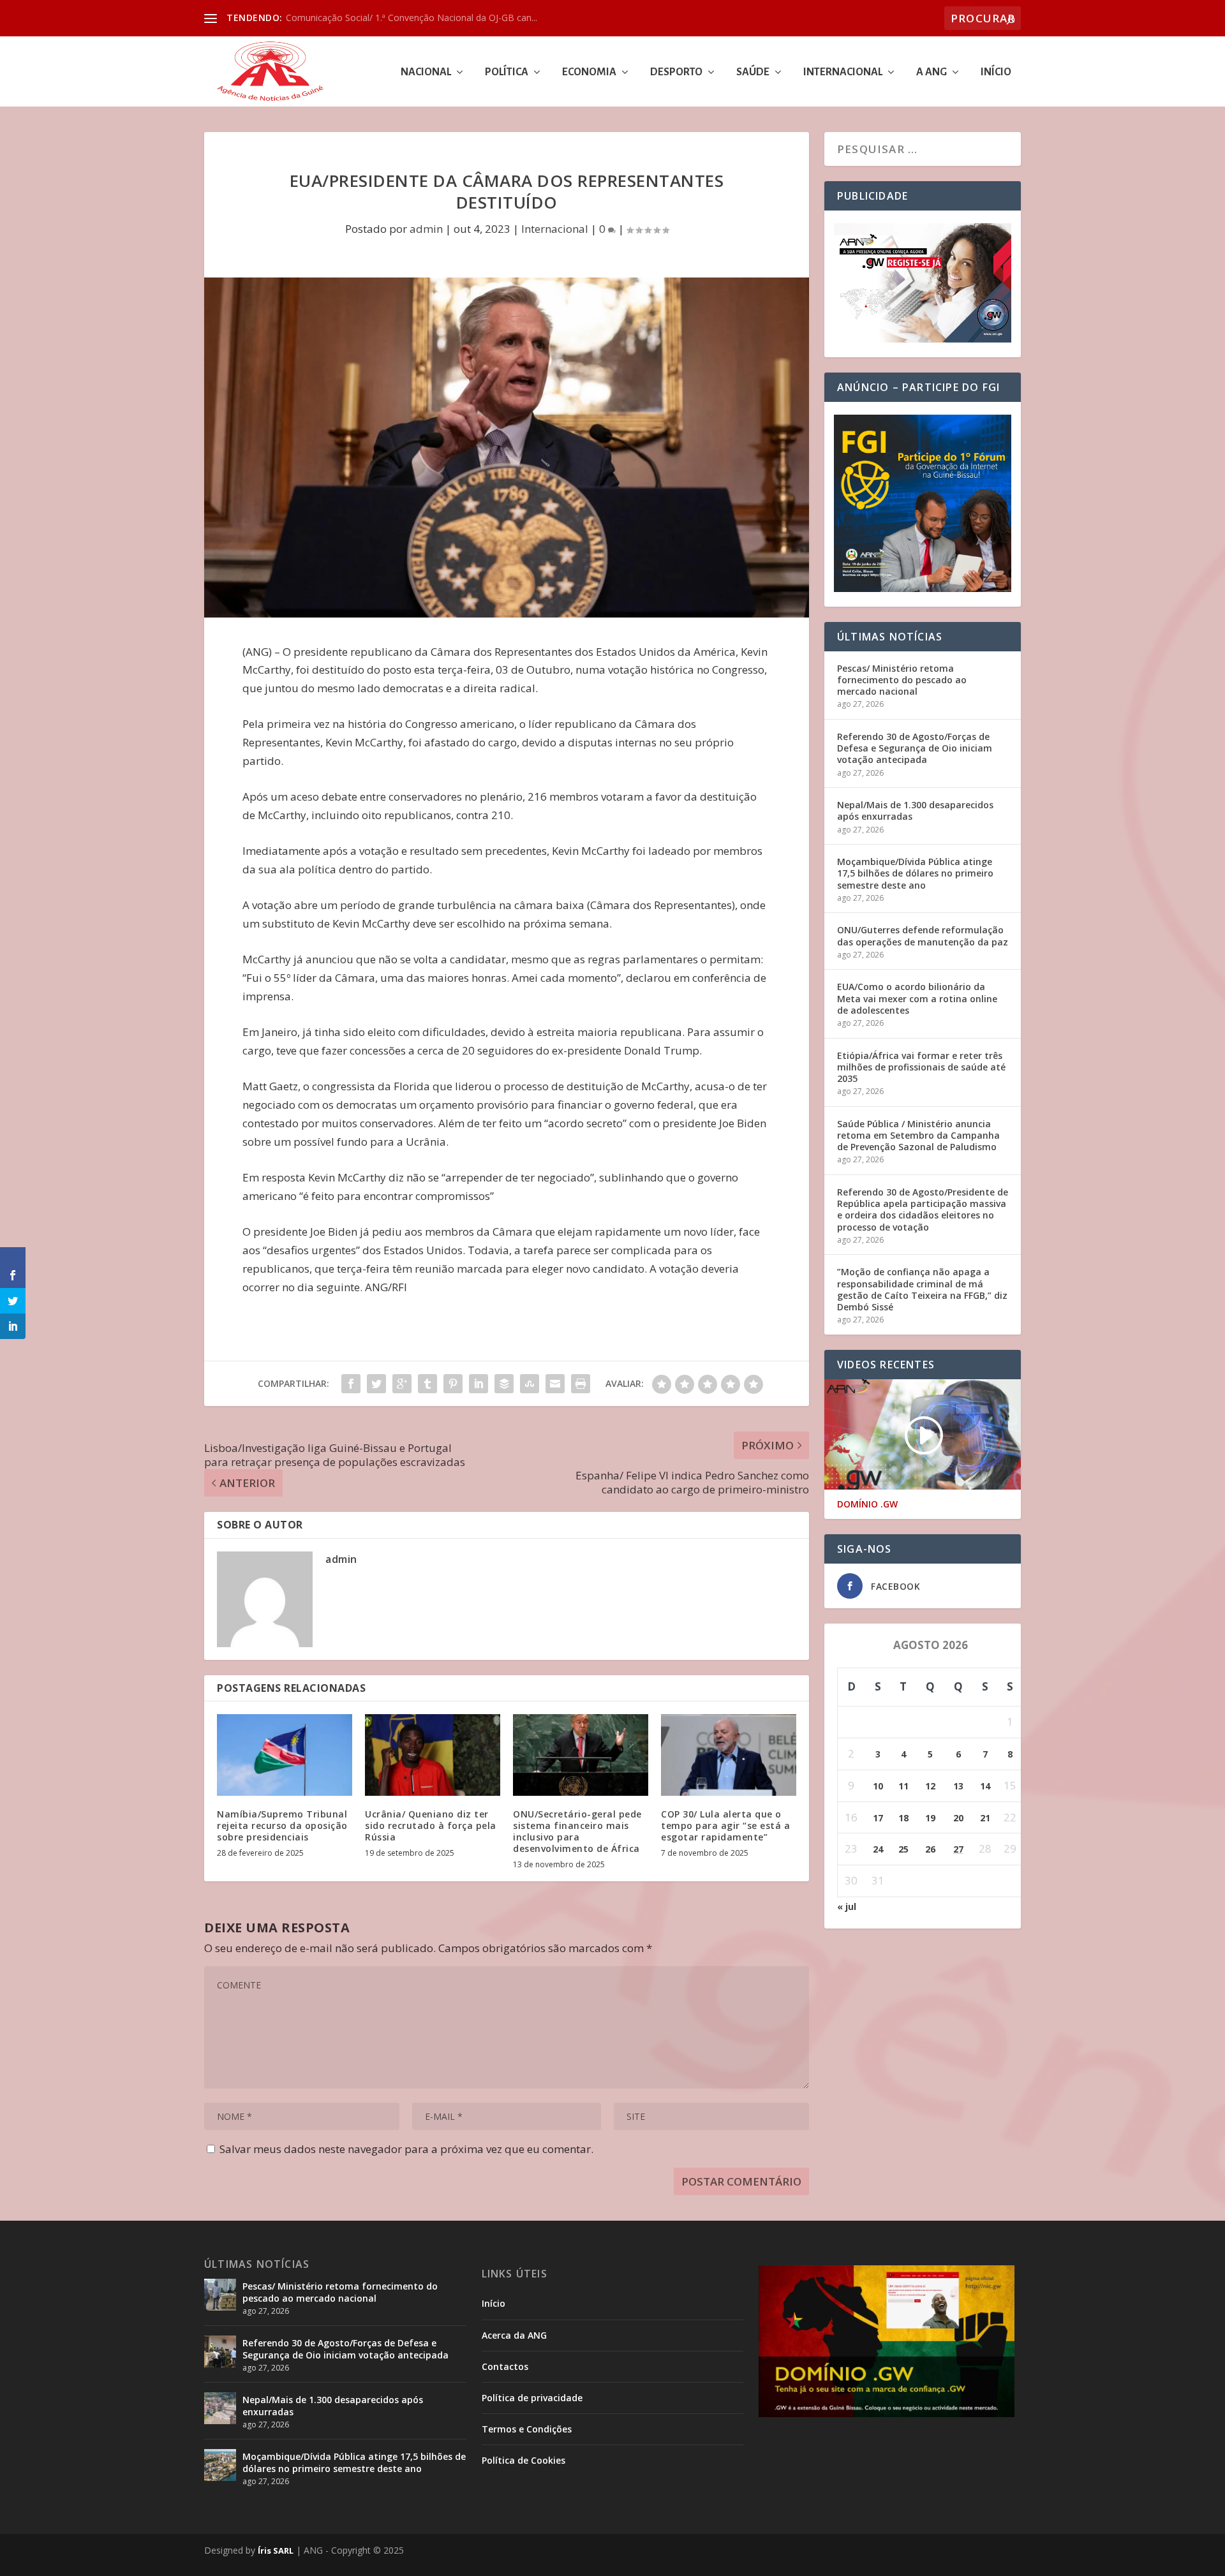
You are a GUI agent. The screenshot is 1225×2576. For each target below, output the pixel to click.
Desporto (676, 72)
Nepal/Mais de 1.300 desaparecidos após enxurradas (915, 811)
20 (958, 1818)
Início (996, 72)
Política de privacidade (532, 2398)
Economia (589, 72)
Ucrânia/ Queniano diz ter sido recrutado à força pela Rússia (431, 1825)
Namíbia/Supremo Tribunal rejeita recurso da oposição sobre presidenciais (284, 1825)
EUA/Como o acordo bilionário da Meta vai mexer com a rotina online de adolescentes (917, 998)
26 (930, 1849)
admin (426, 229)
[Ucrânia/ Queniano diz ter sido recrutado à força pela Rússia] (433, 1755)
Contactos (505, 2366)
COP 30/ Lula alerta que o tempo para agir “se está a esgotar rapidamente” (725, 1825)
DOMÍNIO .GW (867, 1504)
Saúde (753, 72)
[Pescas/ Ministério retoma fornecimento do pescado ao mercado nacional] (220, 2295)
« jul (847, 1906)
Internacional (843, 72)
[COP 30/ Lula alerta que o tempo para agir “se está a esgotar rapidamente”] (729, 1755)
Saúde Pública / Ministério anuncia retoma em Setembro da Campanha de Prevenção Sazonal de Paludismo (918, 1135)
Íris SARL (276, 2550)
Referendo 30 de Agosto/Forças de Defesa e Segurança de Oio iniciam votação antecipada (915, 748)
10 (878, 1786)
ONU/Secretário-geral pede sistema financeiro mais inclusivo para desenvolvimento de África (577, 1832)
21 (985, 1818)
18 (903, 1818)
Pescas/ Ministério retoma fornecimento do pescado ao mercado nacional (902, 680)
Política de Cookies (523, 2460)
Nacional (426, 72)
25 (903, 1849)
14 (985, 1786)
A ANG (932, 72)
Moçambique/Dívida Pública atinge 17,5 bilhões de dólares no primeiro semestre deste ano (915, 873)
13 (958, 1786)
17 (878, 1818)
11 (903, 1786)
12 (930, 1786)
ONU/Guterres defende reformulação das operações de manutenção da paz (923, 936)
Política (507, 72)
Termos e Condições (527, 2429)
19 (930, 1818)
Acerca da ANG (514, 2335)
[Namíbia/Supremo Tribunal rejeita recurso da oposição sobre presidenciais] (285, 1755)
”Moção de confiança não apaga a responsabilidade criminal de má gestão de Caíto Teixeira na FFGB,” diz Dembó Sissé (922, 1289)
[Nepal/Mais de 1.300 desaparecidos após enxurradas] (220, 2408)
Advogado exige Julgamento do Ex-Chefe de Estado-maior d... (413, 18)
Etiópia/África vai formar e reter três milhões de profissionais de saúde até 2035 (921, 1067)
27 (958, 1849)
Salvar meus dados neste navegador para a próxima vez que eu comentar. (406, 2149)
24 (878, 1849)
